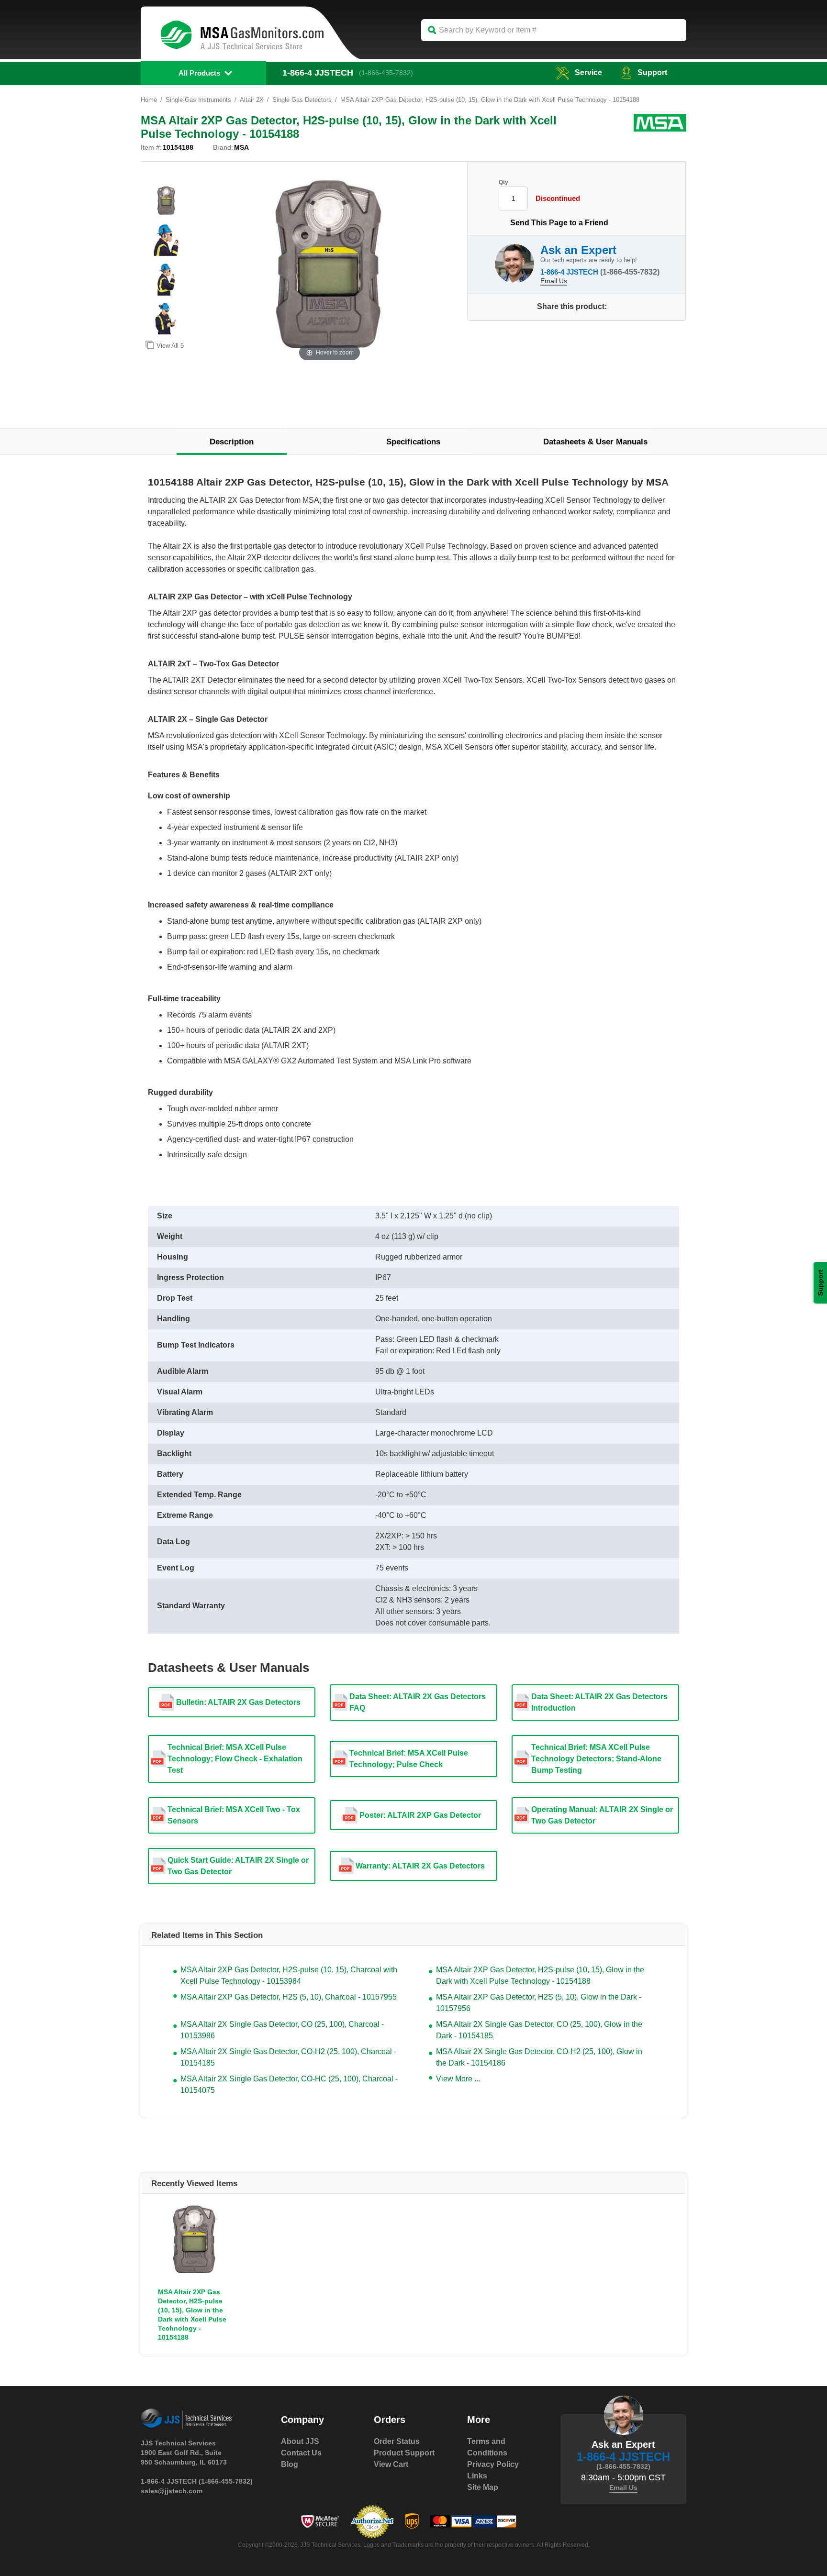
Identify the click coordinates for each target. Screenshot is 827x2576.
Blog (290, 2464)
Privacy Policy (493, 2464)
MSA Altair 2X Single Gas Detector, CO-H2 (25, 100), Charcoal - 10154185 (288, 2057)
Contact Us (301, 2453)
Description (232, 442)
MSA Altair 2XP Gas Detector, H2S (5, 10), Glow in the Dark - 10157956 (539, 2003)
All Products (199, 73)
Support (652, 72)
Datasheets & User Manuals (595, 442)
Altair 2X (252, 100)
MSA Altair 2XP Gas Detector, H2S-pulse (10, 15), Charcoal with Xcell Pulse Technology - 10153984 (289, 1975)
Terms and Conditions (487, 2447)
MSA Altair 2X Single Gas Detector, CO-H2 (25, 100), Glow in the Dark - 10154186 (539, 2057)
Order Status (397, 2441)
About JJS (300, 2441)
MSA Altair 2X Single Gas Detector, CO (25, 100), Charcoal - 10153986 (282, 2030)
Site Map (483, 2487)
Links (477, 2476)
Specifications (413, 442)
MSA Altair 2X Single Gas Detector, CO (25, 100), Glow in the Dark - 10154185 (539, 2030)
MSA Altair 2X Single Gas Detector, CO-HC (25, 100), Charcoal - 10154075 (289, 2084)
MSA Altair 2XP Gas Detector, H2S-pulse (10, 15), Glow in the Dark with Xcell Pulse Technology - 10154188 (540, 1975)
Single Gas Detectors (302, 100)
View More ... (458, 2079)
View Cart (391, 2464)
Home (149, 100)
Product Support (404, 2453)
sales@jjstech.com (172, 2491)
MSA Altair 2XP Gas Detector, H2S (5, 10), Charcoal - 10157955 (289, 1997)
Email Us (554, 281)
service (588, 72)
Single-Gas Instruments (198, 100)
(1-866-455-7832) (386, 73)
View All (170, 346)
